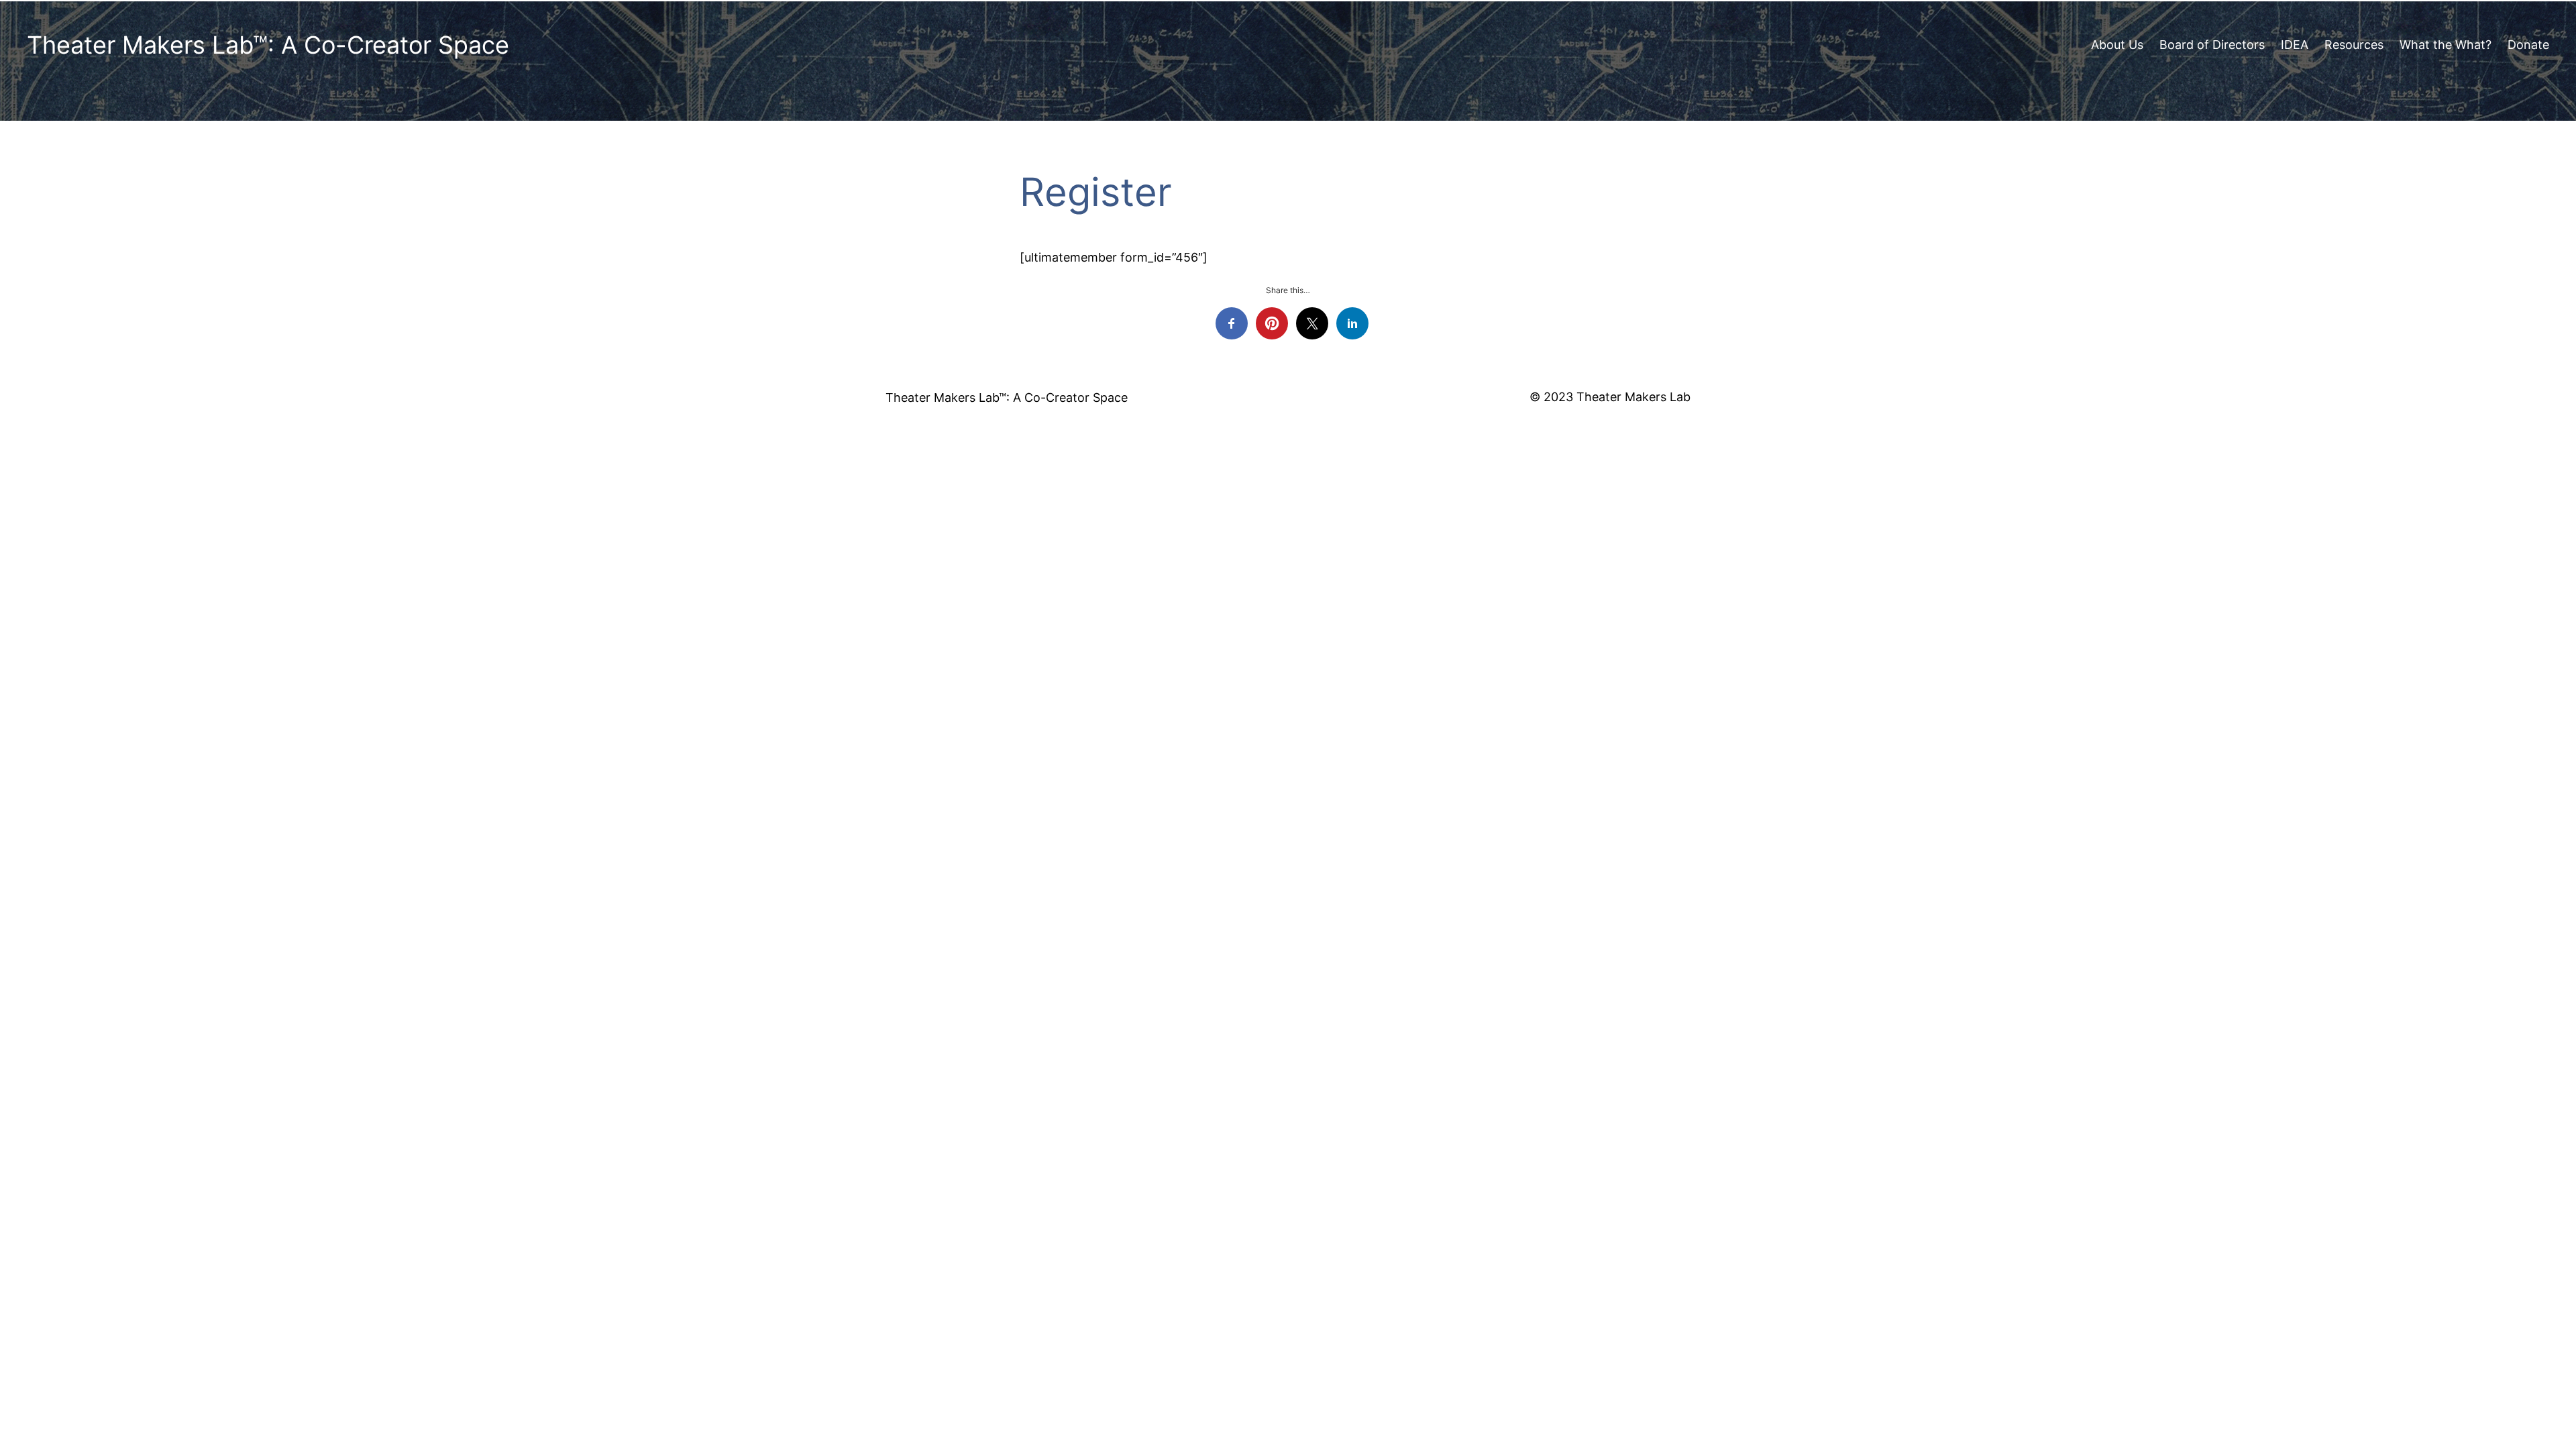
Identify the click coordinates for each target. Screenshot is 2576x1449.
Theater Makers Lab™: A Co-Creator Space (268, 45)
